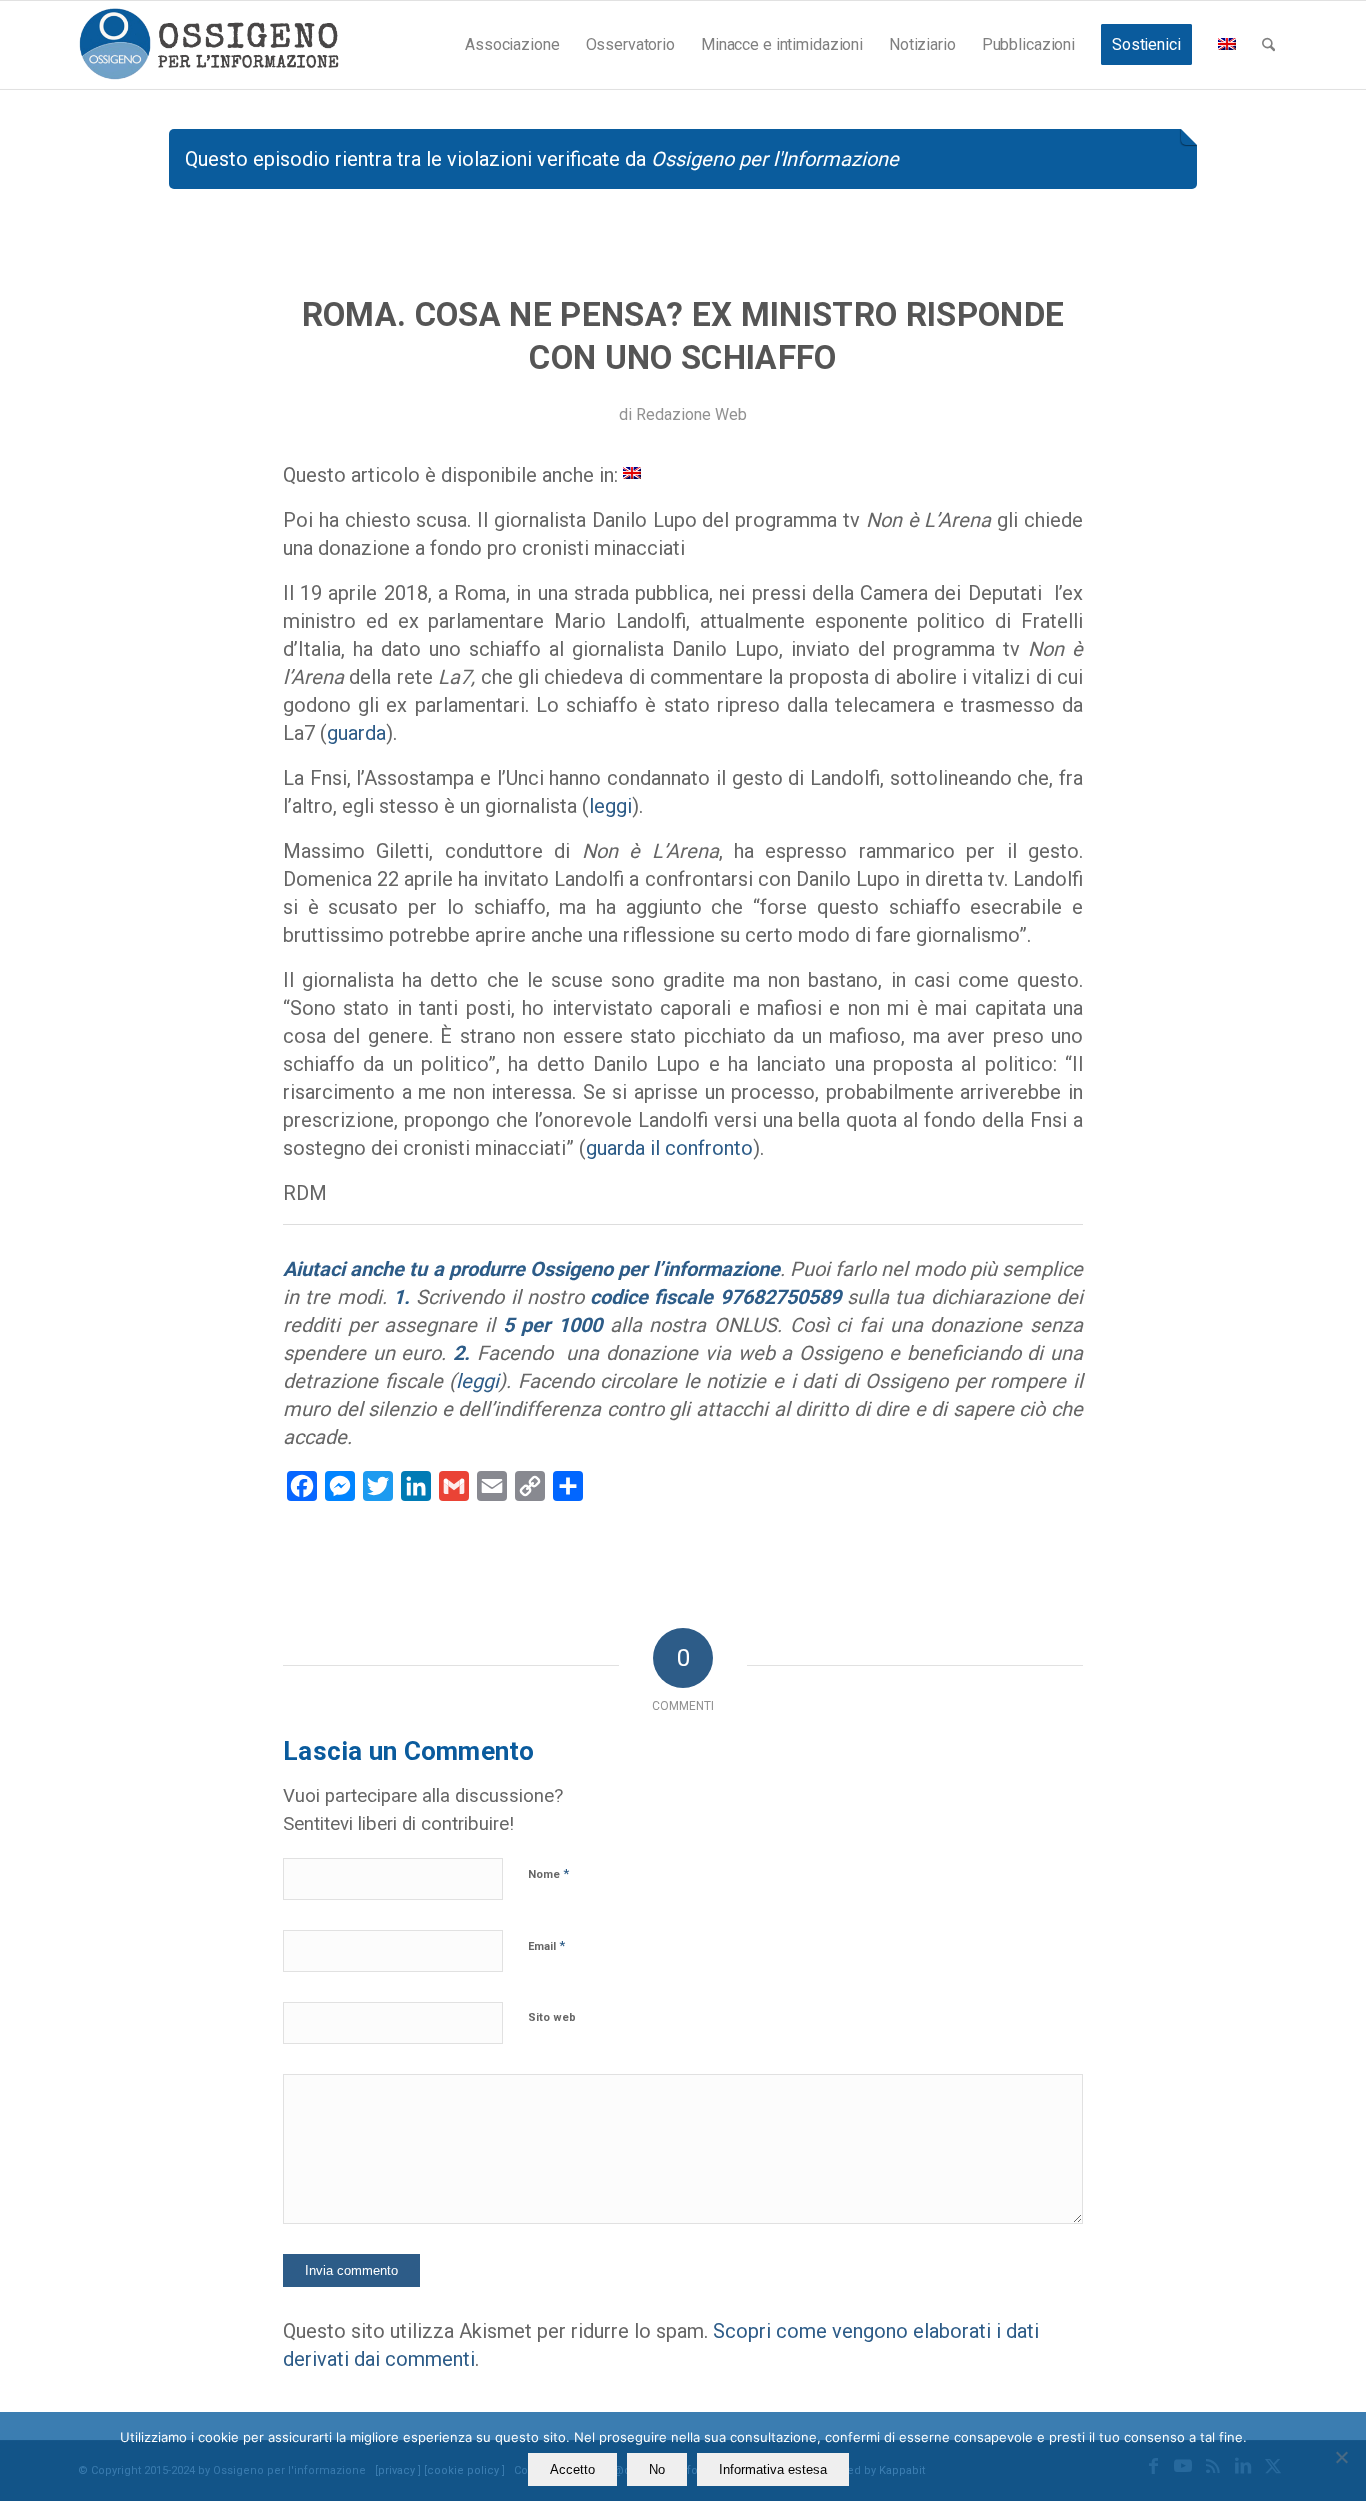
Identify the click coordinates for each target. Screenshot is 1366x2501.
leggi (610, 806)
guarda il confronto (669, 1148)
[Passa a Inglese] (1227, 45)
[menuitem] (512, 45)
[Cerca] (1268, 45)
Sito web (552, 2017)
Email (546, 1945)
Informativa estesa (773, 2469)
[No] (1341, 2457)
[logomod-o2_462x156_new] (208, 45)
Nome (548, 1873)
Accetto (572, 2469)
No (657, 2469)
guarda (356, 733)
